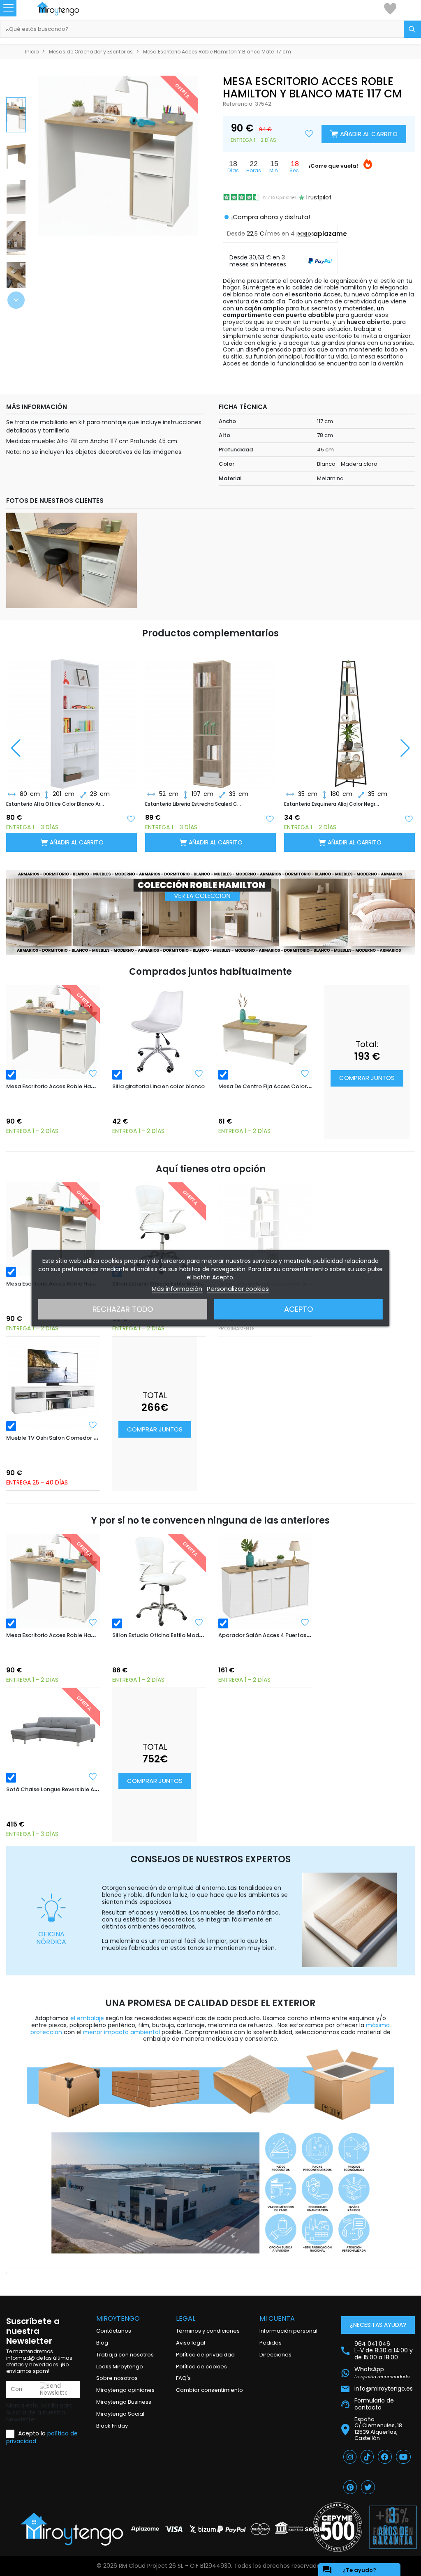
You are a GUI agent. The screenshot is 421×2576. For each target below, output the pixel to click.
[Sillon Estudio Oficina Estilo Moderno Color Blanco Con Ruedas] (159, 1229)
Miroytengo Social (120, 2414)
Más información (177, 1289)
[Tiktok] (367, 2457)
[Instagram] (350, 2457)
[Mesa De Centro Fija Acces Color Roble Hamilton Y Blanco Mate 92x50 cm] (265, 1032)
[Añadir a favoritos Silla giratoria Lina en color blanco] (199, 1073)
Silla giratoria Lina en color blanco (158, 1086)
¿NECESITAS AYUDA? (378, 2325)
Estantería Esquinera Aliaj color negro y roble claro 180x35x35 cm (333, 804)
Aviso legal (191, 2343)
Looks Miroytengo (120, 2367)
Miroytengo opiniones (125, 2390)
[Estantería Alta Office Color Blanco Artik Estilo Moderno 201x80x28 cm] (72, 717)
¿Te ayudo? (349, 2570)
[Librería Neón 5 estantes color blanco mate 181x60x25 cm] (265, 1229)
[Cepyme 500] (338, 2527)
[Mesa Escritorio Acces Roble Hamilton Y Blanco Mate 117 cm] (53, 1032)
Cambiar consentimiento (209, 2390)
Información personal (288, 2331)
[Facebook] (385, 2457)
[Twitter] (368, 2487)
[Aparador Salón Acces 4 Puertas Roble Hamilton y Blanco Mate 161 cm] (265, 1581)
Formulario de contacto (374, 2404)
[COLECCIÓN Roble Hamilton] (210, 912)
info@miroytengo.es (384, 2389)
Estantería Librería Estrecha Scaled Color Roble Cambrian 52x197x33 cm (194, 804)
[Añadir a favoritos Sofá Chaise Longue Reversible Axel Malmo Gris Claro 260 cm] (93, 1776)
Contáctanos (114, 2331)
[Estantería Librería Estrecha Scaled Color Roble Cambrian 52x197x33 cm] (210, 717)
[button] (16, 300)
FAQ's (183, 2378)
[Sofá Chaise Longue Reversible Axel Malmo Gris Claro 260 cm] (53, 1735)
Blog (102, 2343)
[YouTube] (403, 2457)
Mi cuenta (277, 2318)
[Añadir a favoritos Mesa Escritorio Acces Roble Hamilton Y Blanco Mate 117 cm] (93, 1073)
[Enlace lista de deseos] (390, 8)
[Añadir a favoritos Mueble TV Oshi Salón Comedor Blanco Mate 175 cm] (93, 1425)
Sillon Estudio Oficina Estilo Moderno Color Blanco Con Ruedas (197, 1635)
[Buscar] (412, 29)
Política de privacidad (205, 2355)
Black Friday (112, 2426)
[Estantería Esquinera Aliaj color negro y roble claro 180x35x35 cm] (349, 717)
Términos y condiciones (208, 2331)
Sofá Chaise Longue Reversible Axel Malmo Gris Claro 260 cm (89, 1789)
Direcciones (275, 2355)
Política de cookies (201, 2367)
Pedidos (271, 2343)
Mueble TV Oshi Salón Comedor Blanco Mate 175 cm (77, 1438)
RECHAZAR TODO (123, 1309)
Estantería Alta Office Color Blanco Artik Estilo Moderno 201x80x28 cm (55, 804)
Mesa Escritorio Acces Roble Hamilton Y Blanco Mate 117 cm (87, 1086)
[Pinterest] (350, 2487)
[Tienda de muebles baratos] (66, 9)
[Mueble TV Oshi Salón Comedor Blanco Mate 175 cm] (53, 1383)
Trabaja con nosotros (125, 2355)
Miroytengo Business (124, 2402)
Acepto (298, 1309)
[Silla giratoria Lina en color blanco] (159, 1032)
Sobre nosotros (117, 2378)
